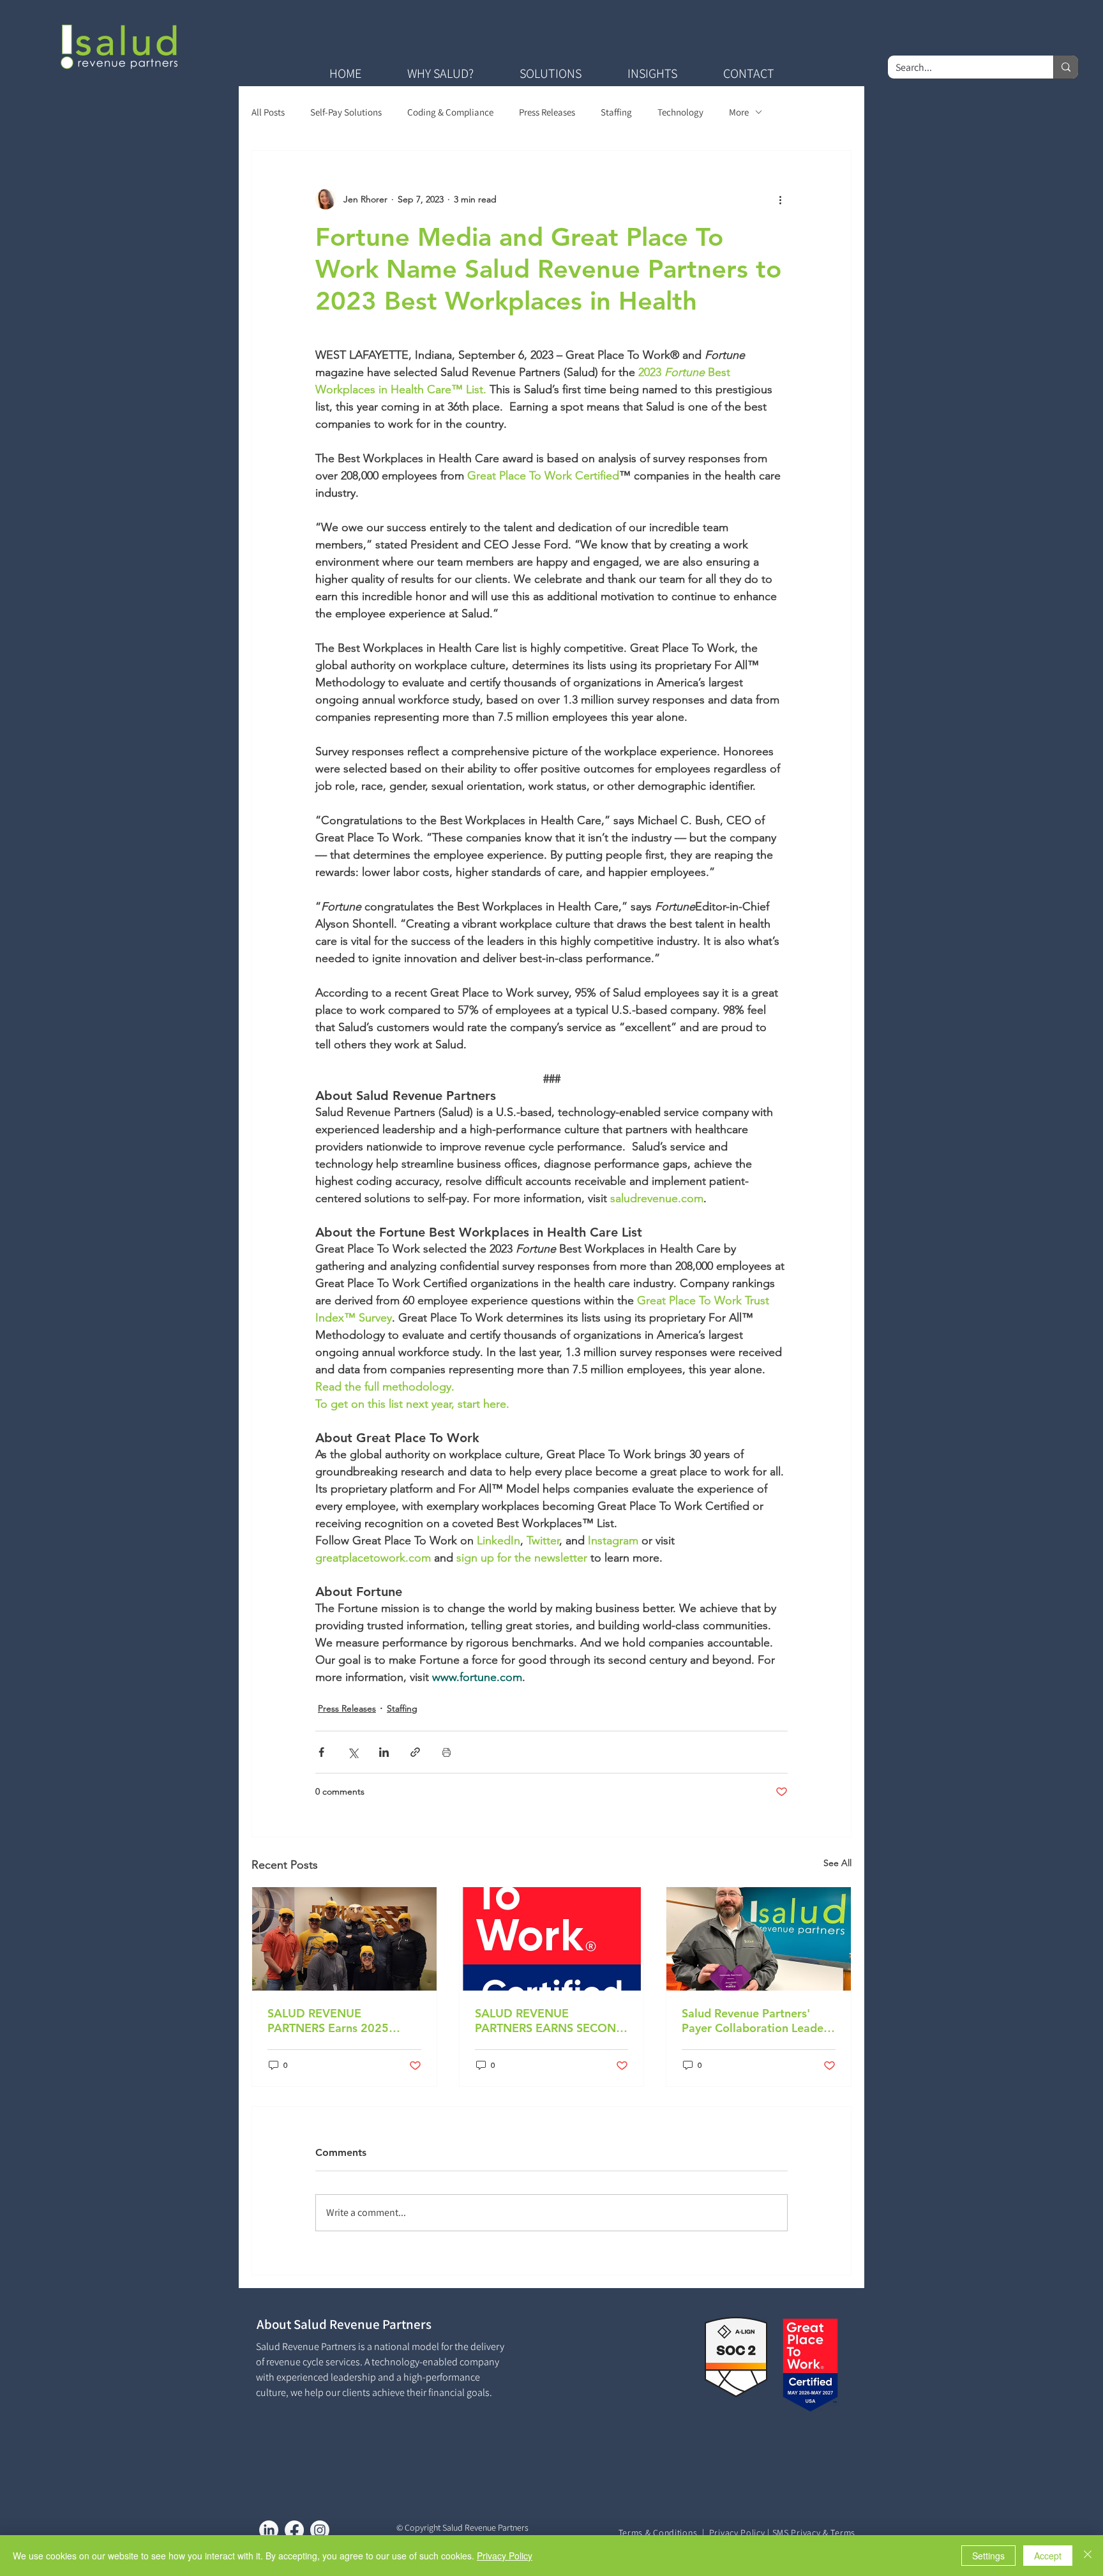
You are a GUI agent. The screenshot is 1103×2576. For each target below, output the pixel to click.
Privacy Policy (737, 2533)
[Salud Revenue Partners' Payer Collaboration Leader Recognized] (759, 1939)
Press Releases (547, 112)
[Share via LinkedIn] (384, 1752)
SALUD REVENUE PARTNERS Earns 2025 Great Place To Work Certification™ (328, 2021)
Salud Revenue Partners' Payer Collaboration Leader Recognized (755, 2021)
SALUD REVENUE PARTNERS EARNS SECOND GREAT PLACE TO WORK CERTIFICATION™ (550, 2021)
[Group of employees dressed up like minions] (344, 1939)
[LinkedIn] (269, 2530)
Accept (1048, 2556)
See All (837, 1863)
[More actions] (780, 199)
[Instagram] (320, 2530)
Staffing (616, 112)
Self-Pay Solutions (346, 112)
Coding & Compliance (450, 112)
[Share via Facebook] (321, 1752)
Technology (680, 112)
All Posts (268, 112)
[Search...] (1066, 67)
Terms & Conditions (658, 2533)
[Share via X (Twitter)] (353, 1752)
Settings (988, 2556)
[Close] (1088, 2556)
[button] (440, 73)
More (739, 112)
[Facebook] (294, 2530)
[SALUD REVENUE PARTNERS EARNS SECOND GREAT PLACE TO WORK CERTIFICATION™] (552, 1939)
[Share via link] (415, 1752)
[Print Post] (446, 1752)
